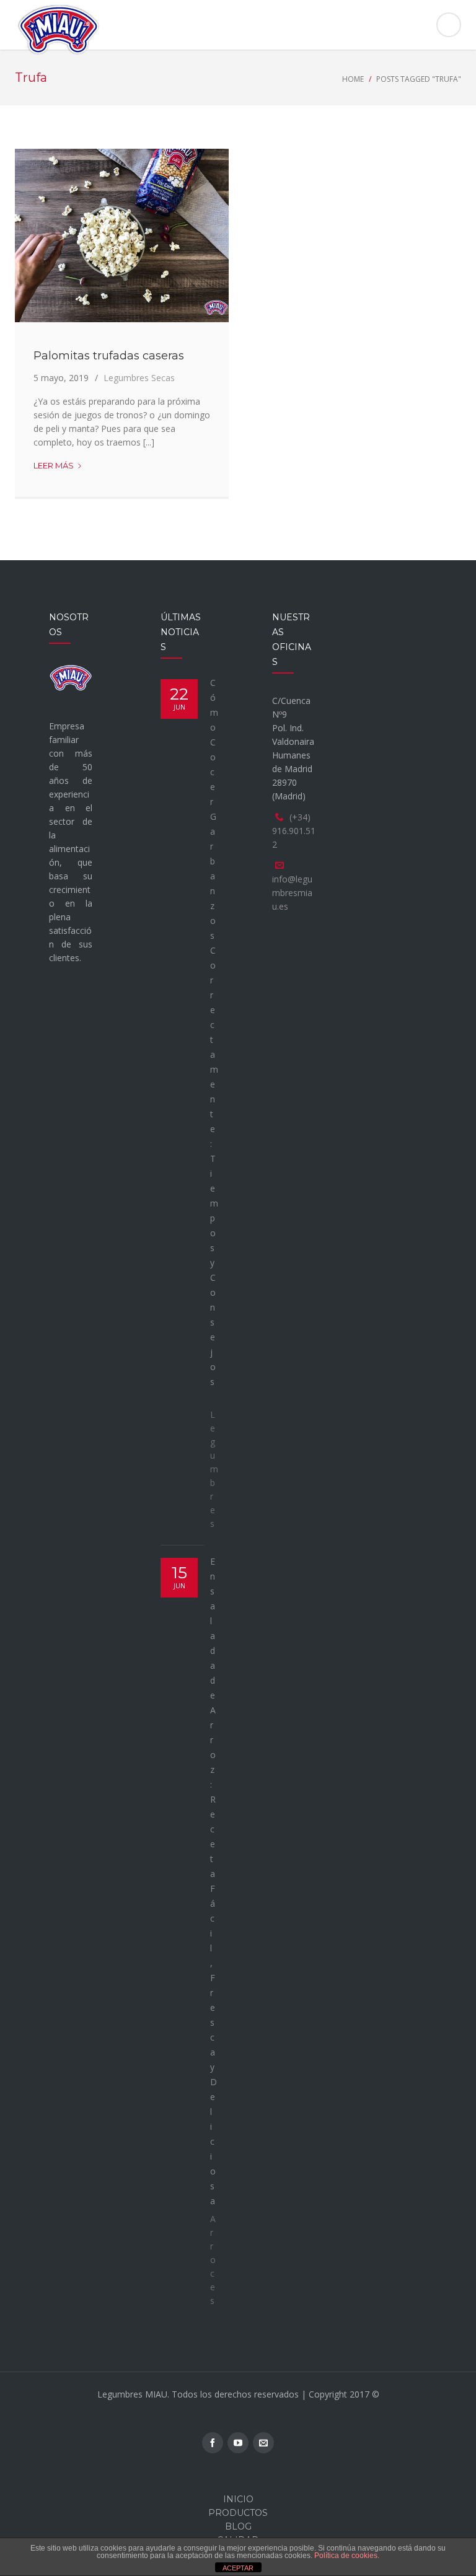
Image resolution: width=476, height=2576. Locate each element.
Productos (238, 2513)
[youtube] (238, 2443)
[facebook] (213, 2443)
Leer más (58, 466)
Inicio (238, 2499)
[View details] (122, 235)
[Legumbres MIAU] (238, 30)
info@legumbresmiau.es (292, 893)
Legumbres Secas (139, 378)
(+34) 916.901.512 (294, 831)
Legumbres (214, 1469)
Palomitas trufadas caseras (109, 356)
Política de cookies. (347, 2556)
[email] (263, 2443)
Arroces (213, 2260)
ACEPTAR (238, 2568)
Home (353, 79)
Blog (238, 2526)
